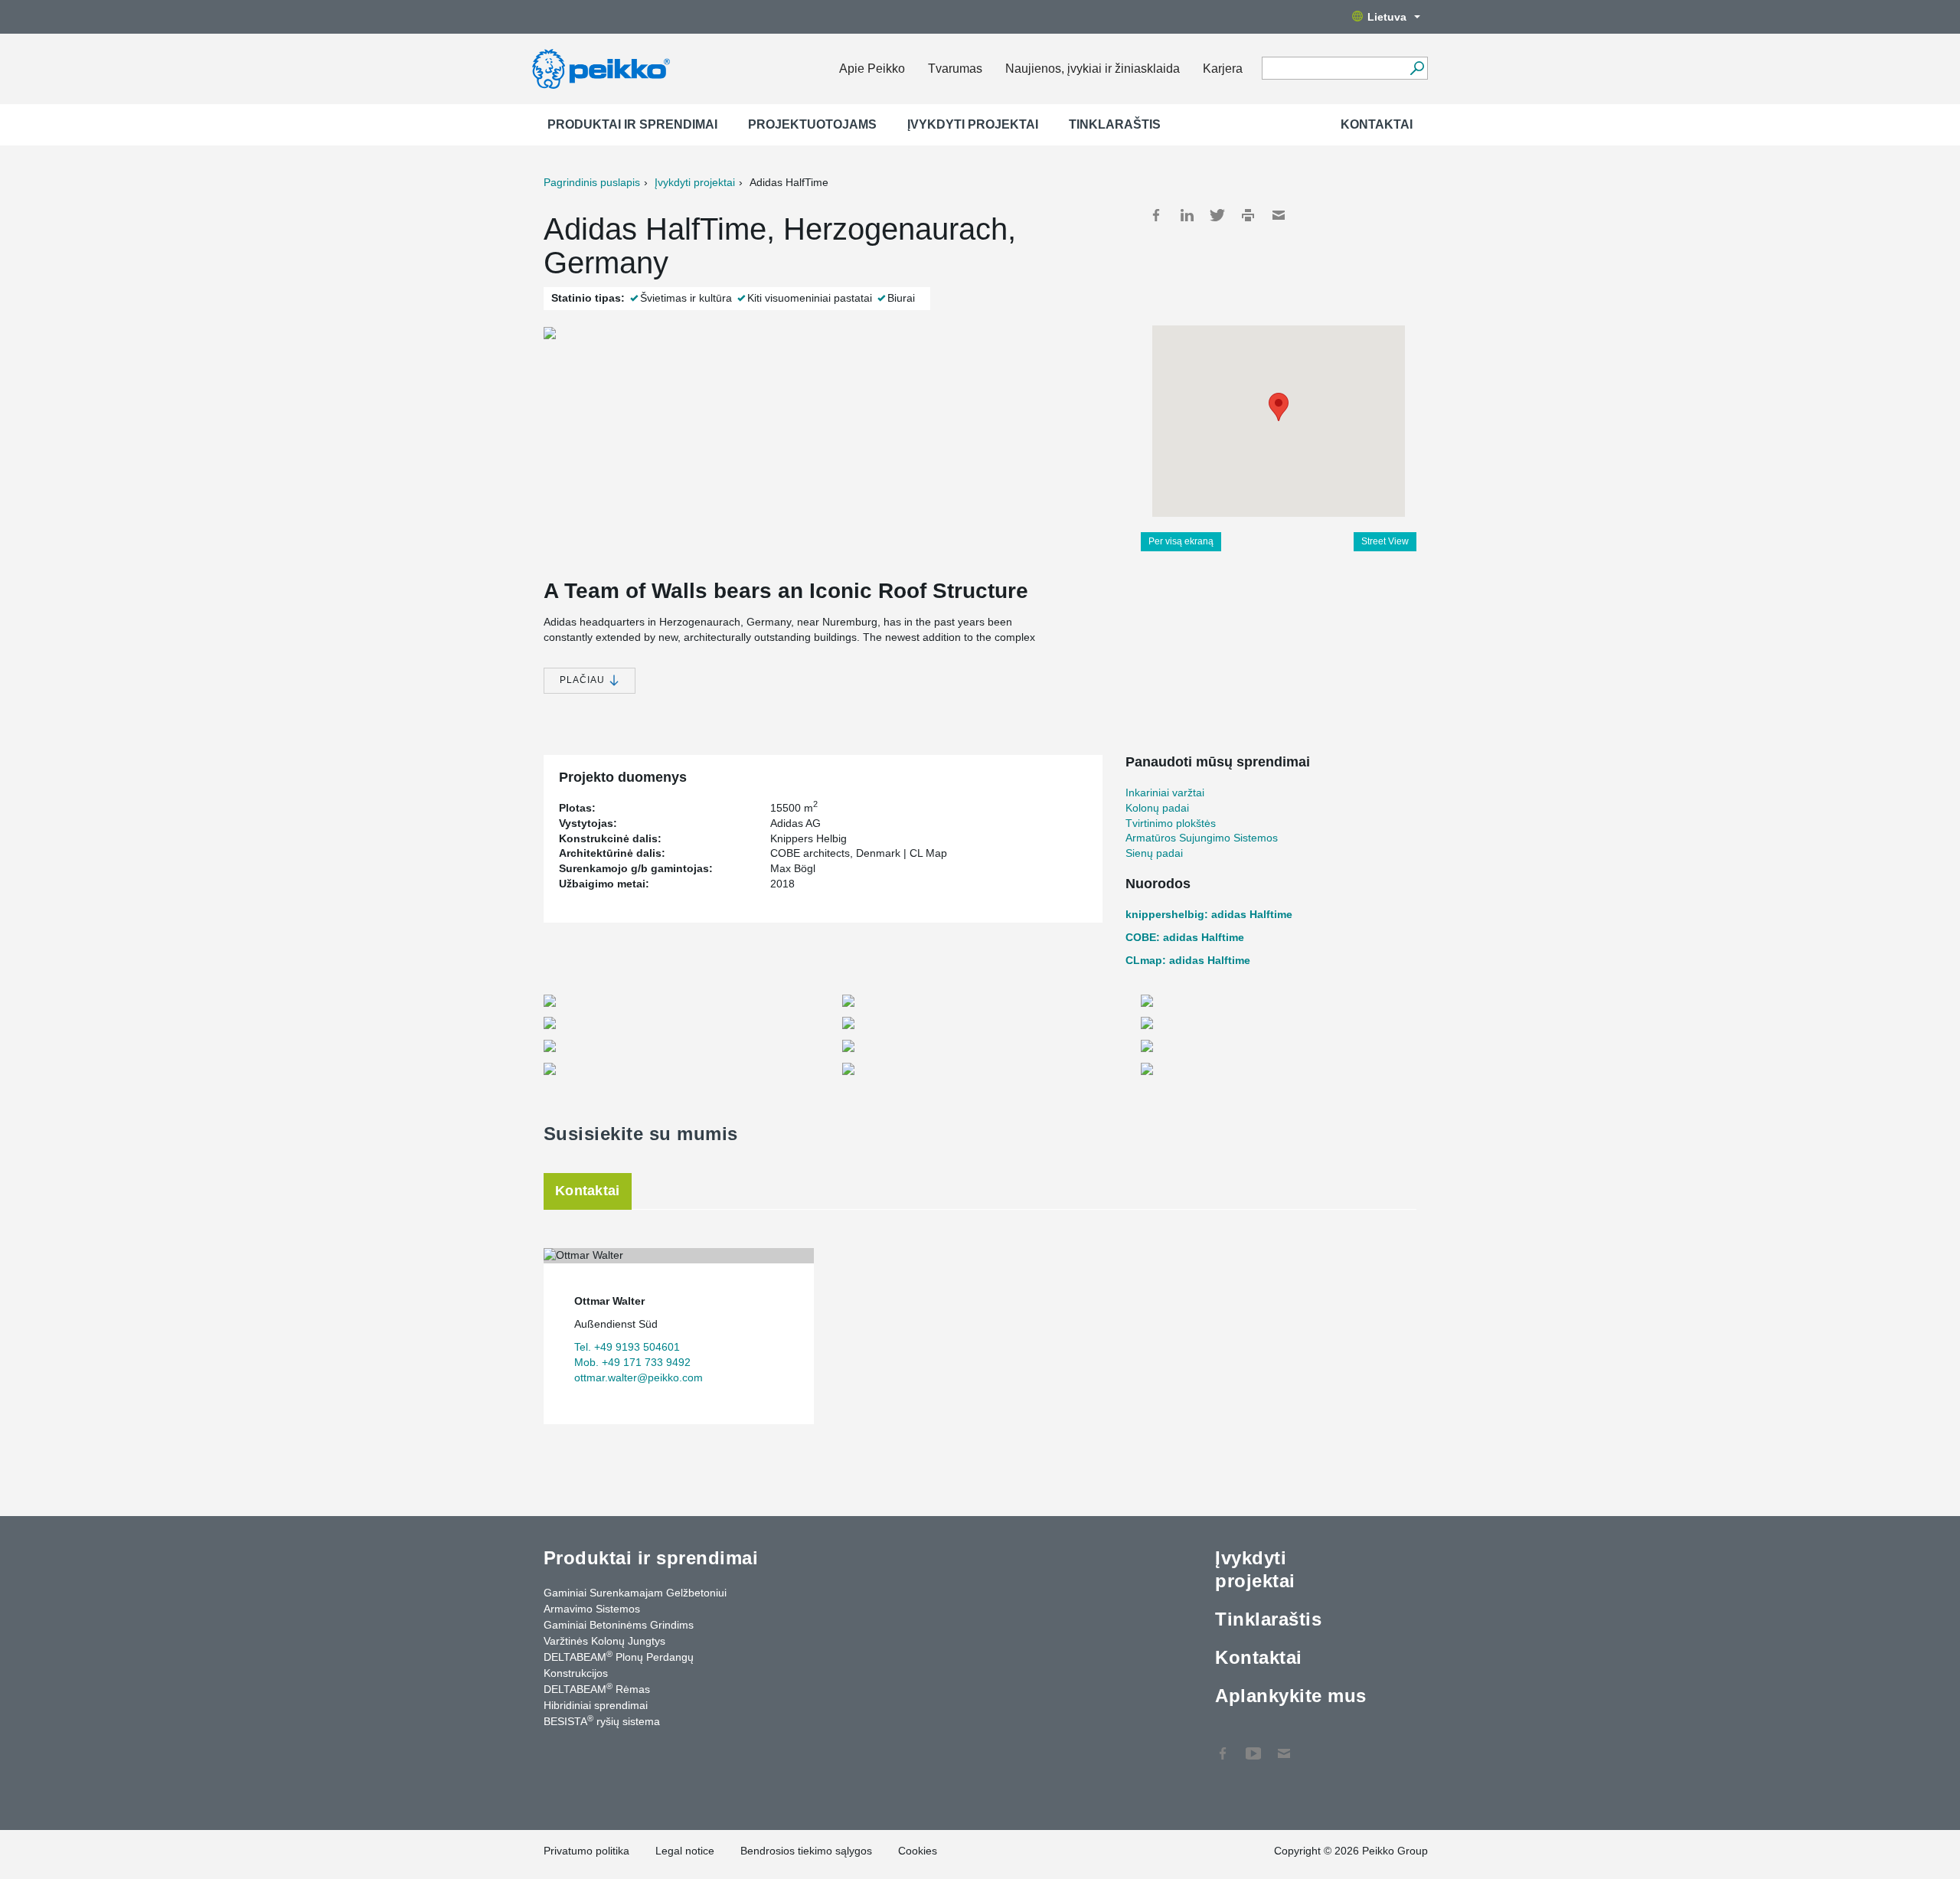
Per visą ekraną (1181, 541)
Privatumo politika (586, 1851)
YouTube (1253, 1746)
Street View (1385, 541)
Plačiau (584, 680)
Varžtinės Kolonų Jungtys (604, 1641)
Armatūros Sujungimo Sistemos (1202, 838)
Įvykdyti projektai (973, 124)
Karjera (1223, 69)
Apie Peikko (872, 69)
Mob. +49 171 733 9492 (632, 1362)
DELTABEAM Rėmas (597, 1688)
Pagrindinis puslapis (592, 182)
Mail (1279, 215)
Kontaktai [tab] (588, 1191)
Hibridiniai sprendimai (596, 1705)
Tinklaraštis (1115, 124)
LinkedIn (1187, 215)
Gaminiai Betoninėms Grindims (619, 1625)
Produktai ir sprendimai (632, 124)
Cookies (918, 1851)
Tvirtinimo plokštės (1171, 823)
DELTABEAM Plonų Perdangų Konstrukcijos (619, 1664)
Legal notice (685, 1851)
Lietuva (1387, 17)
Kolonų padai (1157, 808)
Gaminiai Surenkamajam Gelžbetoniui (635, 1593)
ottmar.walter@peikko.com (639, 1377)
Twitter (1217, 215)
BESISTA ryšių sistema (602, 1721)
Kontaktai (1377, 124)
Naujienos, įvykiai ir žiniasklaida (1093, 69)
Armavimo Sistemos (592, 1609)
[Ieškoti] (1417, 68)
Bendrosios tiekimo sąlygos (806, 1851)
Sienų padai (1154, 853)
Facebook (1156, 215)
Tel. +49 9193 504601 (627, 1347)
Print (1248, 215)
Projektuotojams (812, 124)
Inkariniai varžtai (1165, 792)
